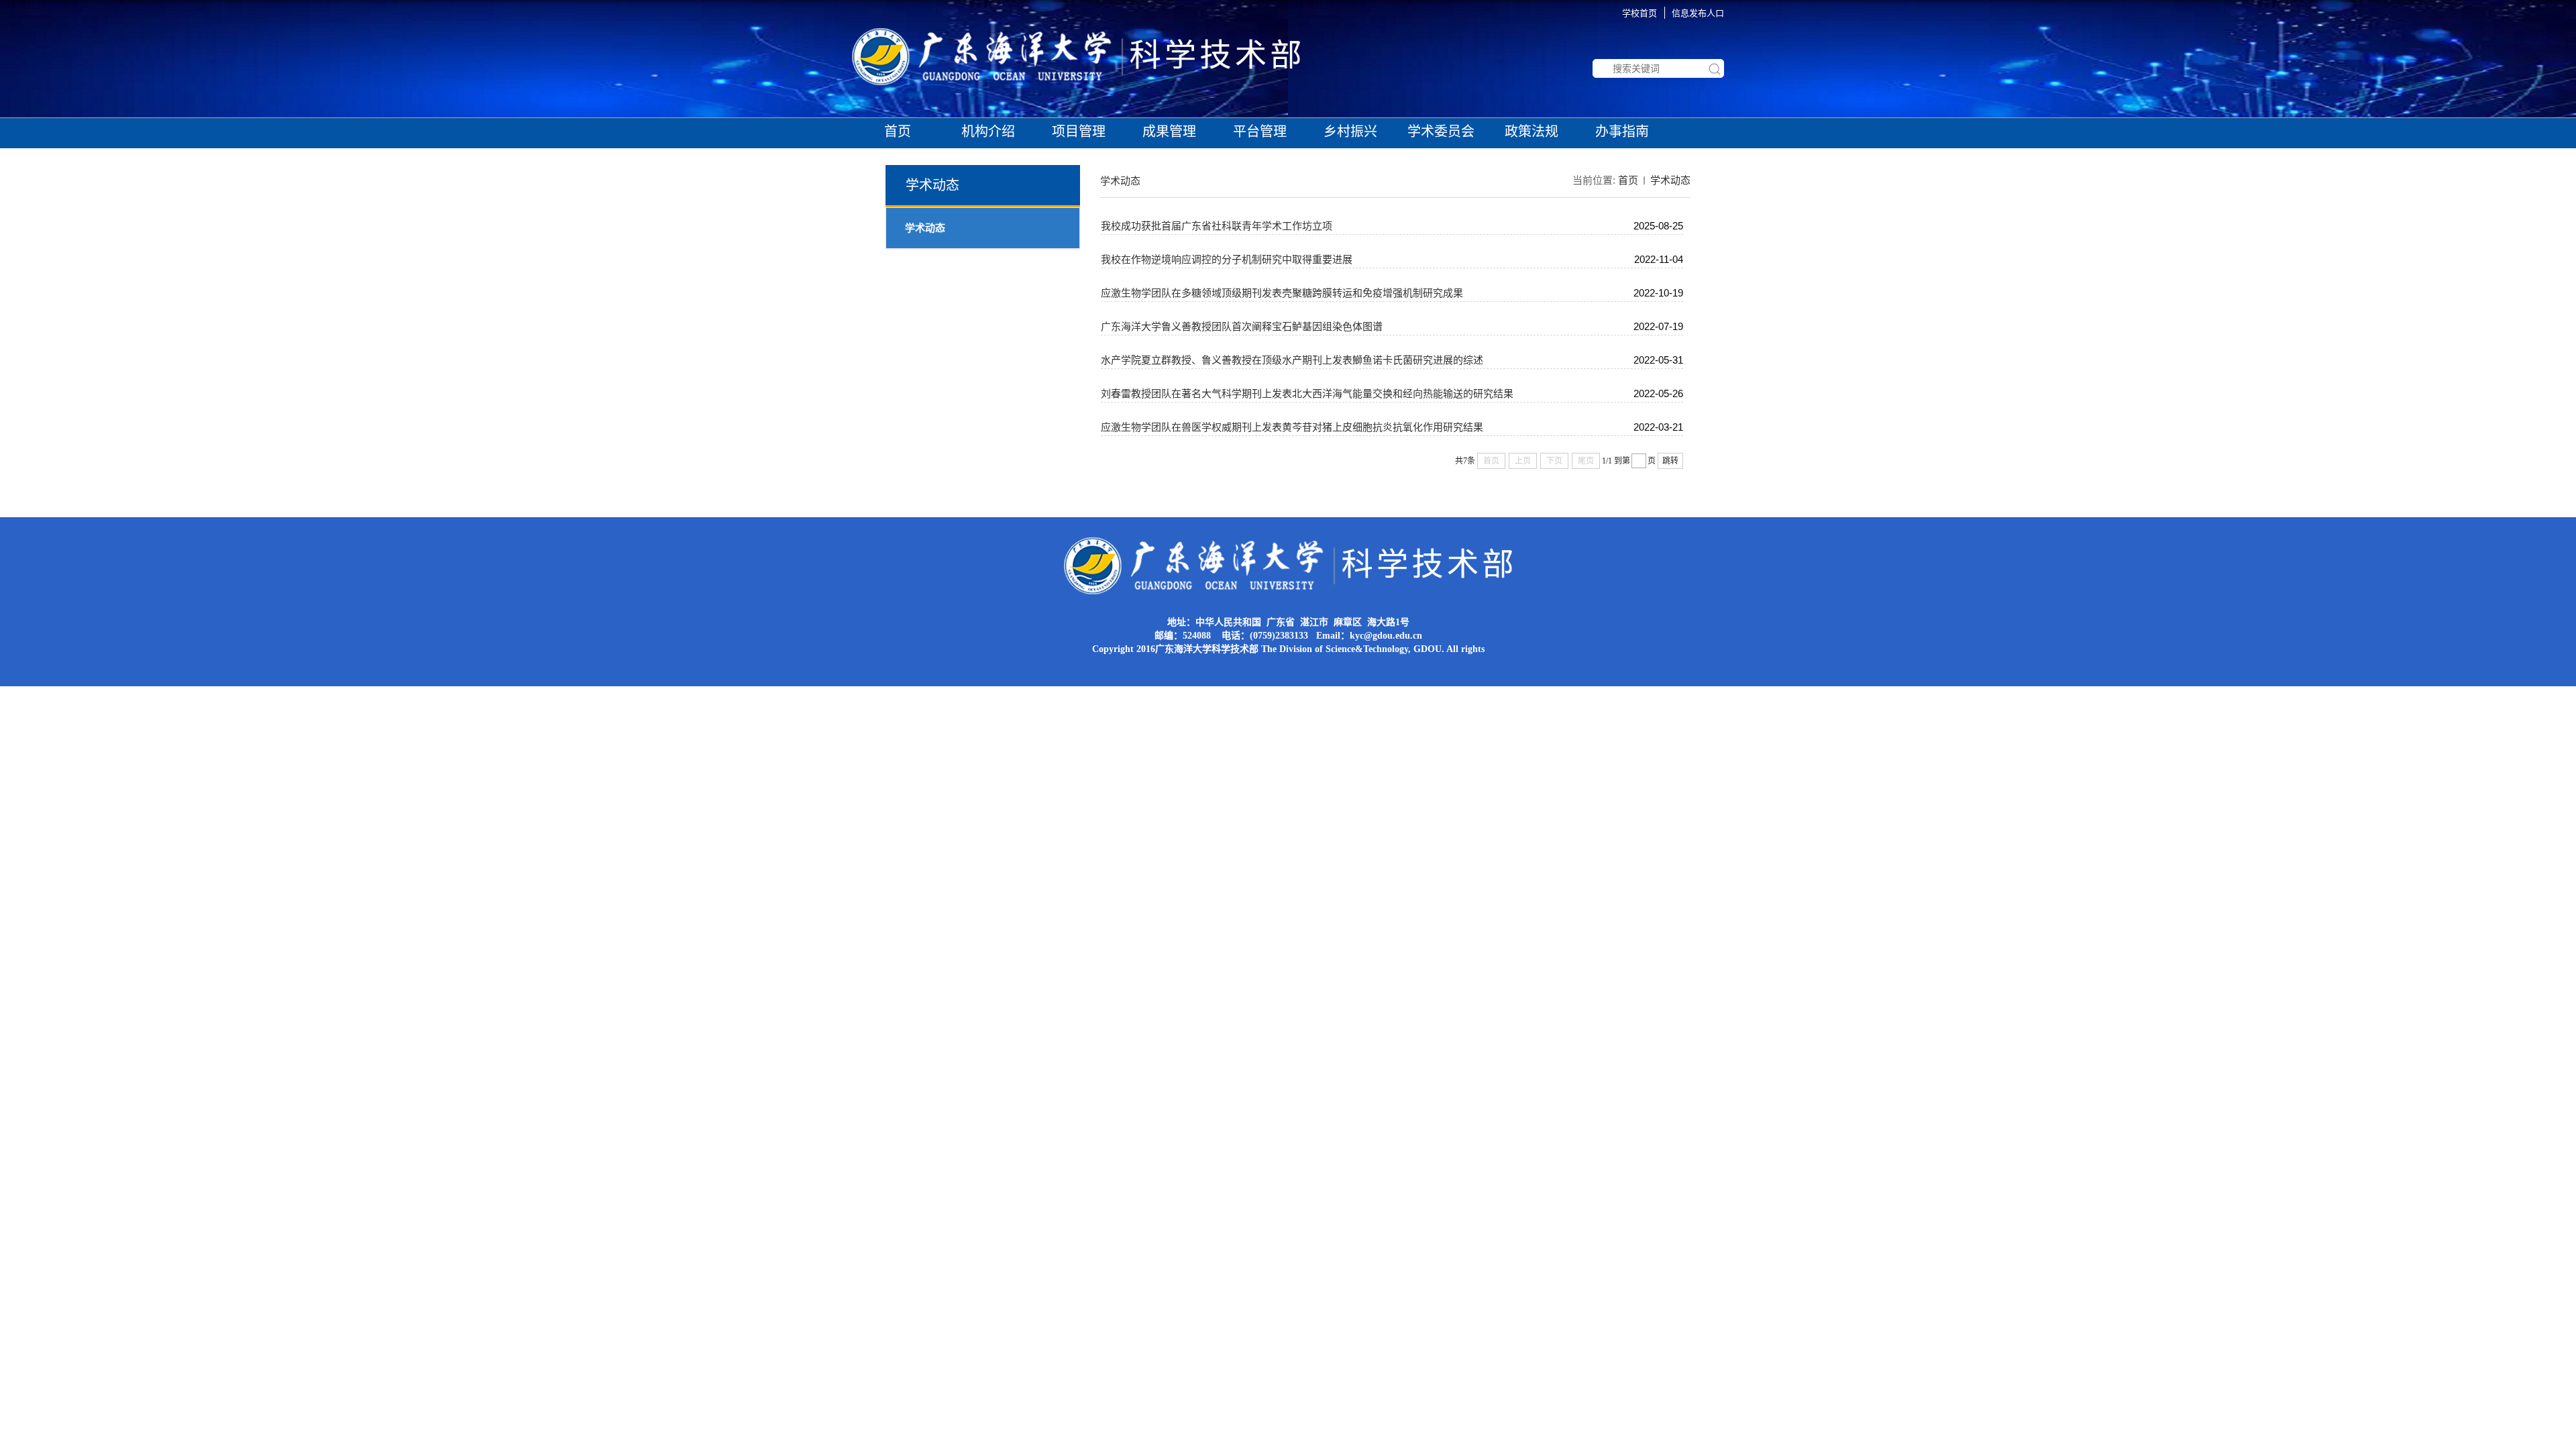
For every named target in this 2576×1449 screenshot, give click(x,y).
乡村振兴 (1350, 131)
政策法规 (1532, 131)
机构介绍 (988, 131)
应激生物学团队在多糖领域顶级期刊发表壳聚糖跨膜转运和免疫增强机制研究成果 (1282, 293)
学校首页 (1640, 13)
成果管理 (1169, 131)
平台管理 (1260, 131)
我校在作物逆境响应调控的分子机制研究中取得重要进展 (1227, 259)
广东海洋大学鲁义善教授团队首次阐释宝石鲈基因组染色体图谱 (1242, 326)
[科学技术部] (1076, 33)
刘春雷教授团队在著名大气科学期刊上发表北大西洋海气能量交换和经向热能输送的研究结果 (1307, 393)
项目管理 (1079, 131)
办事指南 (1622, 131)
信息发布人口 (1698, 13)
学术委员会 (1441, 131)
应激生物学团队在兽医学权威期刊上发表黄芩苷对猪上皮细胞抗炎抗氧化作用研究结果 (1292, 427)
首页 (898, 131)
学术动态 (1670, 180)
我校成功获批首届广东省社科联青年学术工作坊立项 (1217, 226)
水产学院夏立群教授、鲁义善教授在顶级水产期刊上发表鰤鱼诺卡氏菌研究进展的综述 (1292, 360)
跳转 (1670, 461)
